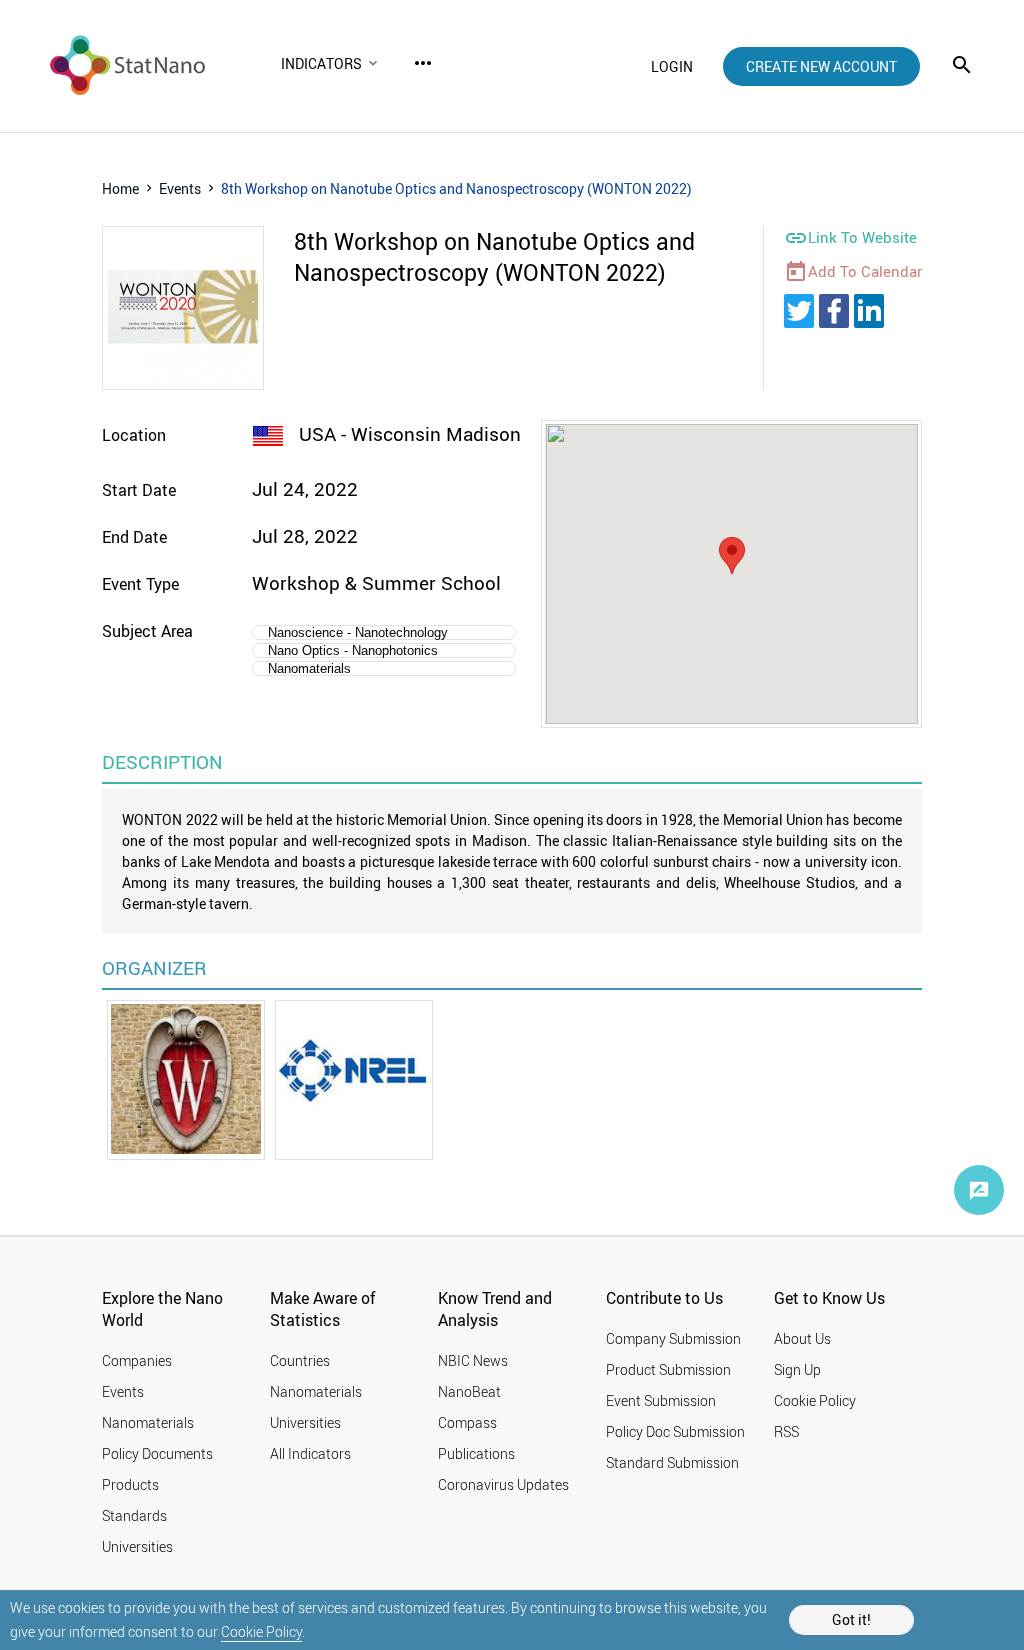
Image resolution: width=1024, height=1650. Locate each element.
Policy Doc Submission (675, 1431)
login (672, 66)
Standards (134, 1515)
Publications (476, 1453)
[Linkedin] (869, 311)
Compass (467, 1422)
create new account (821, 66)
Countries (300, 1360)
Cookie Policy (261, 1631)
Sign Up (797, 1369)
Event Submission (661, 1400)
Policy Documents (157, 1453)
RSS (786, 1431)
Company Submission (673, 1338)
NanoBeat (469, 1391)
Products (130, 1484)
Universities (137, 1546)
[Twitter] (799, 311)
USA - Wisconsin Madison (407, 434)
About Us (802, 1338)
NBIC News (473, 1360)
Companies (137, 1360)
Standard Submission (672, 1462)
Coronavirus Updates (503, 1484)
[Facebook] (834, 311)
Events (180, 188)
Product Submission (668, 1369)
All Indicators (310, 1453)
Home (120, 188)
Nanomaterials (148, 1422)
